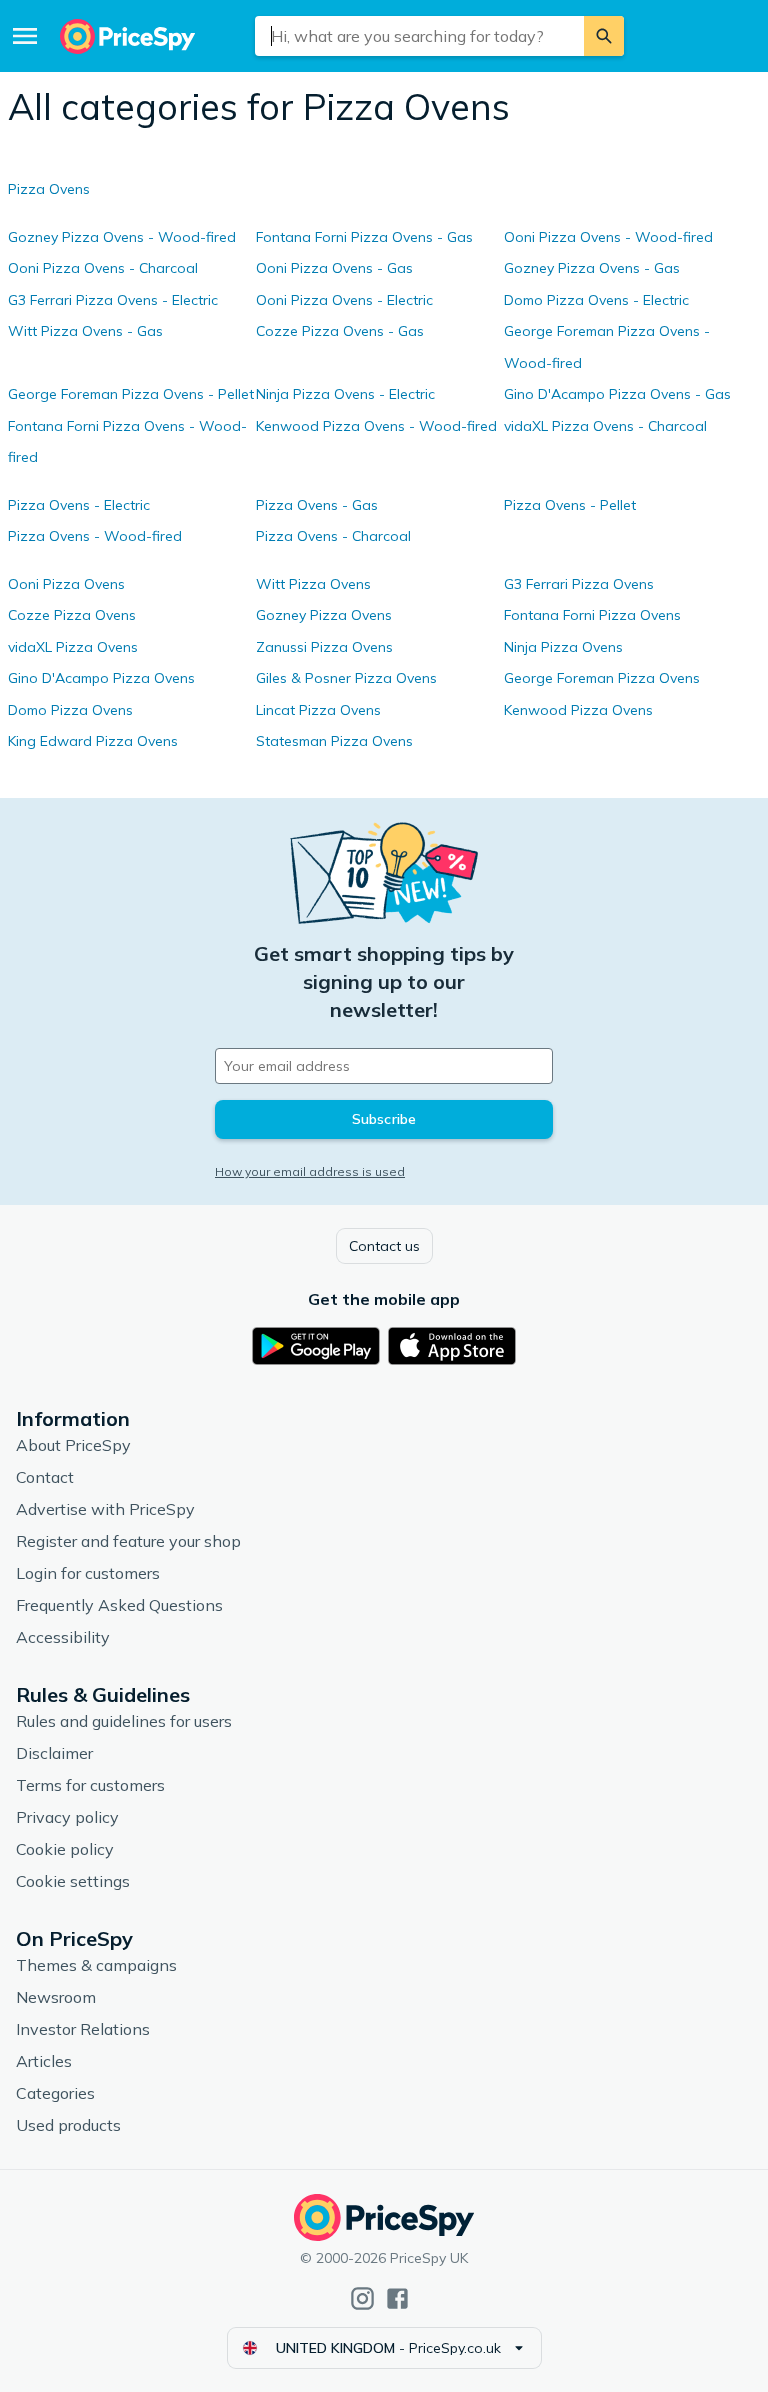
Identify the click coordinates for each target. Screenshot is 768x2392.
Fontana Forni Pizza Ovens (592, 615)
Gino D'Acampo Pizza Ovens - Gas (617, 394)
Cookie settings (73, 1881)
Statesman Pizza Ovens (334, 741)
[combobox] (419, 36)
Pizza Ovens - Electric (79, 505)
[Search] (604, 36)
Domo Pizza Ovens (70, 710)
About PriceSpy (73, 1445)
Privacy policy (67, 1817)
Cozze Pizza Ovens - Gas (340, 331)
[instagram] (362, 2298)
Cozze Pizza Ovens (72, 615)
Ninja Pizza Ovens (563, 647)
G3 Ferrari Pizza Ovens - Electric (113, 300)
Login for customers (88, 1573)
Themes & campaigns (96, 1965)
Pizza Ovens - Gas (317, 505)
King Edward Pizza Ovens (93, 741)
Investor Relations (83, 2029)
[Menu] (25, 36)
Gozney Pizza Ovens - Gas (592, 268)
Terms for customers (90, 1785)
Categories (55, 2093)
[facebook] (397, 2298)
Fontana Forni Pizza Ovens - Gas (364, 237)
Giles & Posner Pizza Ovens (346, 678)
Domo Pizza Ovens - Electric (596, 300)
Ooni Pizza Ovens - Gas (334, 268)
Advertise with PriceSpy (105, 1509)
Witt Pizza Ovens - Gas (85, 331)
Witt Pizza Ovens (313, 584)
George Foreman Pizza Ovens (602, 678)
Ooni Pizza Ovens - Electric (344, 300)
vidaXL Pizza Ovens (73, 647)
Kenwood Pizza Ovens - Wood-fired (376, 426)
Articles (44, 2061)
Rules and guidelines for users (124, 1721)
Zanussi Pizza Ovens (324, 647)
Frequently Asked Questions (119, 1605)
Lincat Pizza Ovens (318, 710)
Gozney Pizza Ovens (324, 615)
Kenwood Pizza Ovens (578, 710)
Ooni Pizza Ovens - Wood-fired (608, 237)
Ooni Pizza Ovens (66, 584)
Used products (68, 2125)
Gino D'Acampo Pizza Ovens (101, 678)
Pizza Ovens (49, 189)
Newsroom (56, 1997)
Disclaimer (54, 1753)
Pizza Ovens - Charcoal (333, 536)
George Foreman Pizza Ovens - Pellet (131, 394)
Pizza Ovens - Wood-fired (95, 536)
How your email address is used (310, 1171)
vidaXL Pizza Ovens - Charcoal (605, 426)
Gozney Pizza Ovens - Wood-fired (122, 237)
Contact (45, 1477)
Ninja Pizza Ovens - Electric (345, 394)
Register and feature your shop (128, 1541)
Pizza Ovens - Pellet (570, 505)
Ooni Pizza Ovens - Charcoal (103, 268)
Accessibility (63, 1637)
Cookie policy (65, 1849)
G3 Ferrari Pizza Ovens (579, 584)
